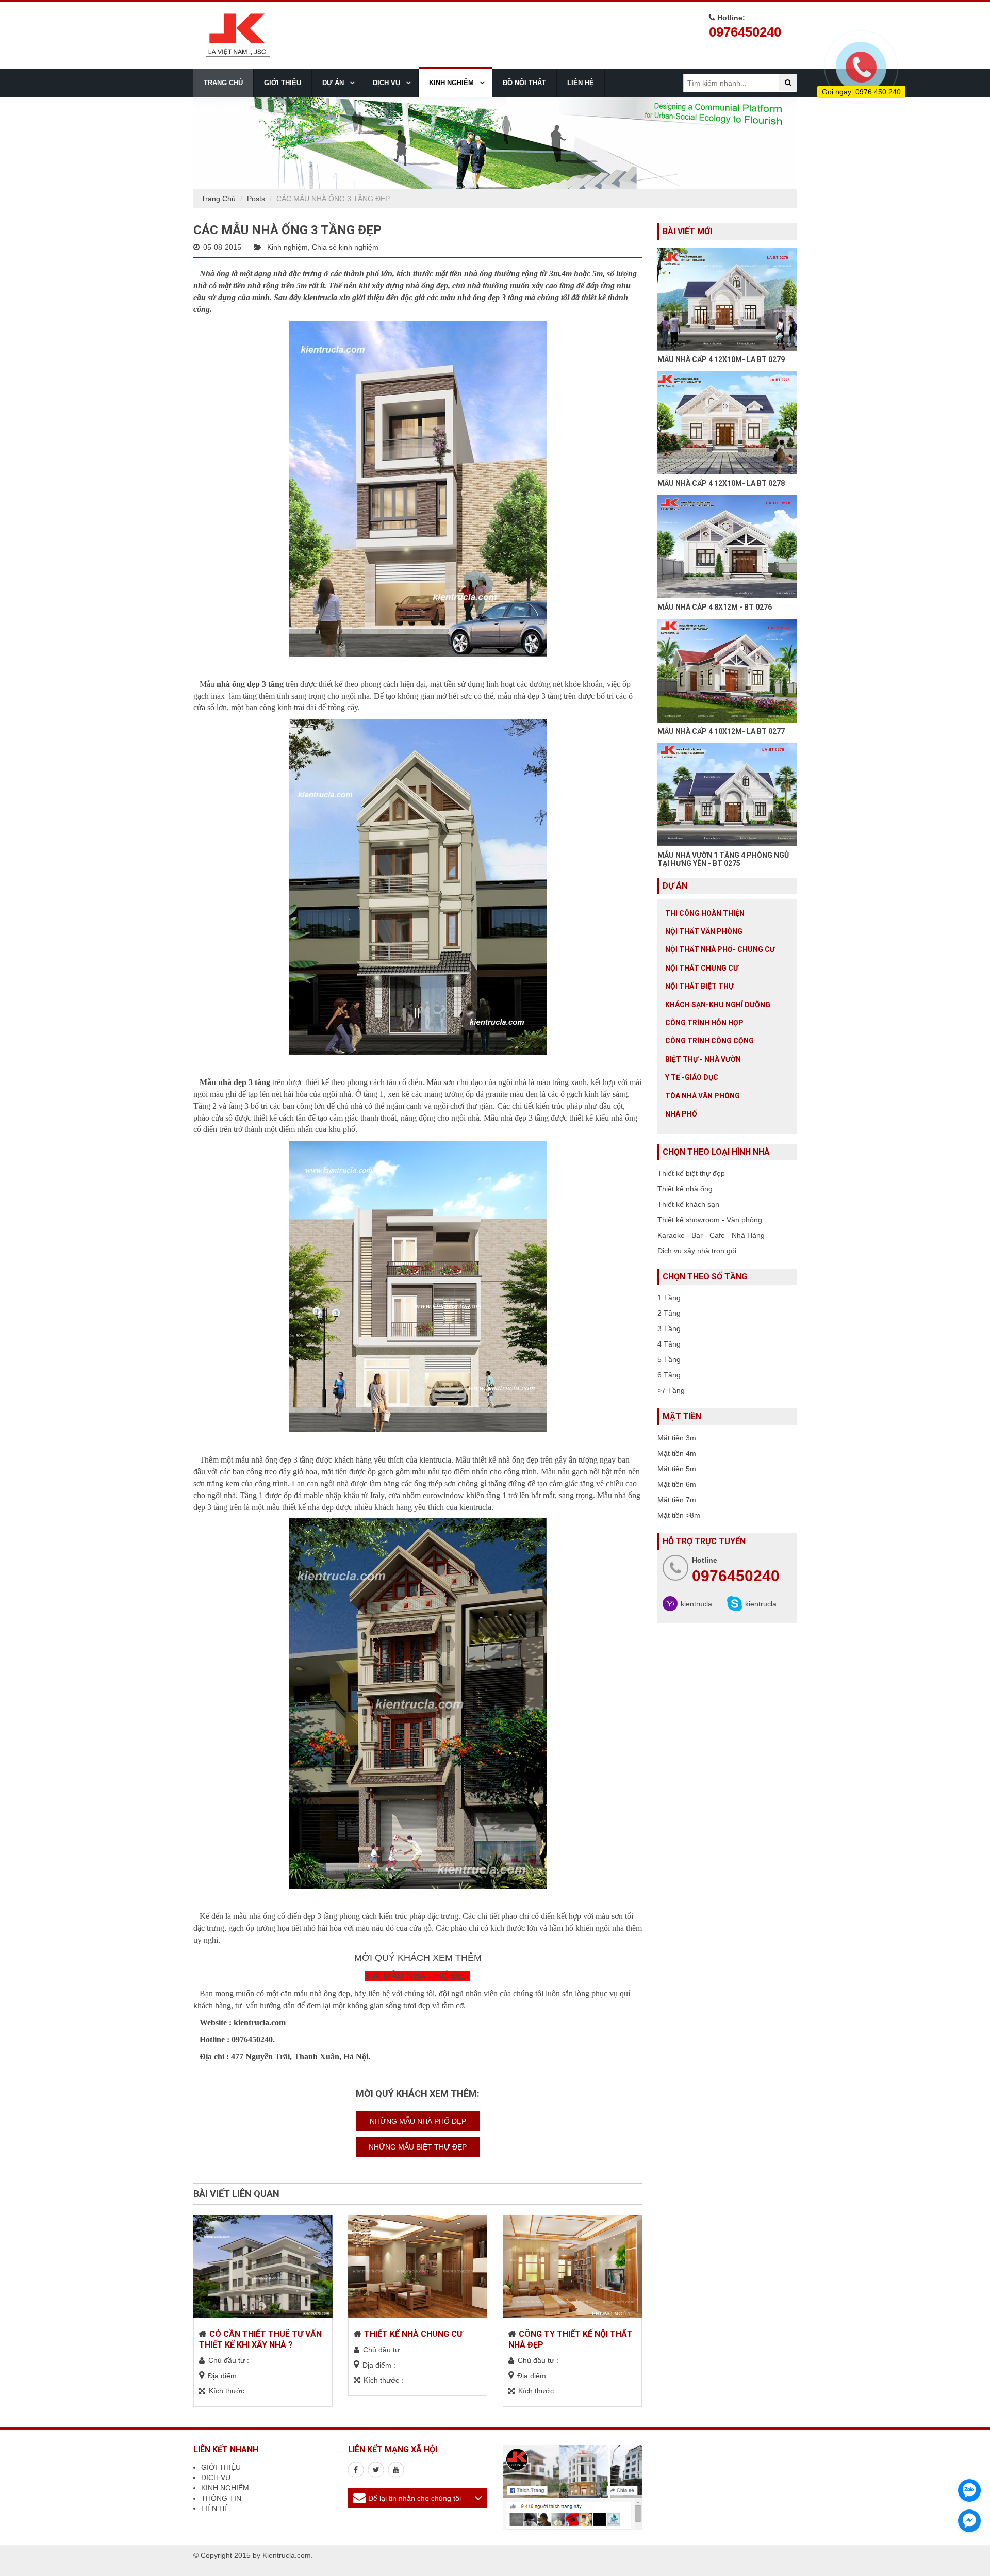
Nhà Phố (681, 1114)
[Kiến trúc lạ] (356, 2470)
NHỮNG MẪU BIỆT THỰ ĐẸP (418, 2147)
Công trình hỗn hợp (704, 1023)
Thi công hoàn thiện (705, 913)
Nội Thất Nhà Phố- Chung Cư (720, 949)
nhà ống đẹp (427, 285)
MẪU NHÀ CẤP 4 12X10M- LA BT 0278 (721, 483)
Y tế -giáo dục (692, 1077)
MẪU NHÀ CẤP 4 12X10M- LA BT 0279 (721, 359)
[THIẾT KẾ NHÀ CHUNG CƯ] (418, 2267)
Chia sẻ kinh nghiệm (345, 247)
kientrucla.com (260, 2022)
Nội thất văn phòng (704, 931)
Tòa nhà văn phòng (703, 1096)
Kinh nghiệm (287, 247)
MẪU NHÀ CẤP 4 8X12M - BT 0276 (715, 607)
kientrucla (696, 1604)
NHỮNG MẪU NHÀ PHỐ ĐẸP (418, 2121)
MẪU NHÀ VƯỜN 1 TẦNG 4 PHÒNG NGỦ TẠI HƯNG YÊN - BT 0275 (723, 859)
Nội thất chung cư (702, 968)
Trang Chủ (218, 199)
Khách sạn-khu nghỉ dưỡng (718, 1005)
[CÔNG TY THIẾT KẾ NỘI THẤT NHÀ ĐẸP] (572, 2267)
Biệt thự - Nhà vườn (703, 1059)
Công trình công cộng (709, 1041)
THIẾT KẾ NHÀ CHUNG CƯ (413, 2334)
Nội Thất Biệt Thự (699, 986)
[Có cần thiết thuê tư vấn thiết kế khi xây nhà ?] (263, 2267)
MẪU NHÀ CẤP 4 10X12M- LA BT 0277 (721, 731)
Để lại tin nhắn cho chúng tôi (415, 2498)
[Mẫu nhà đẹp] (396, 2470)
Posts (256, 199)
